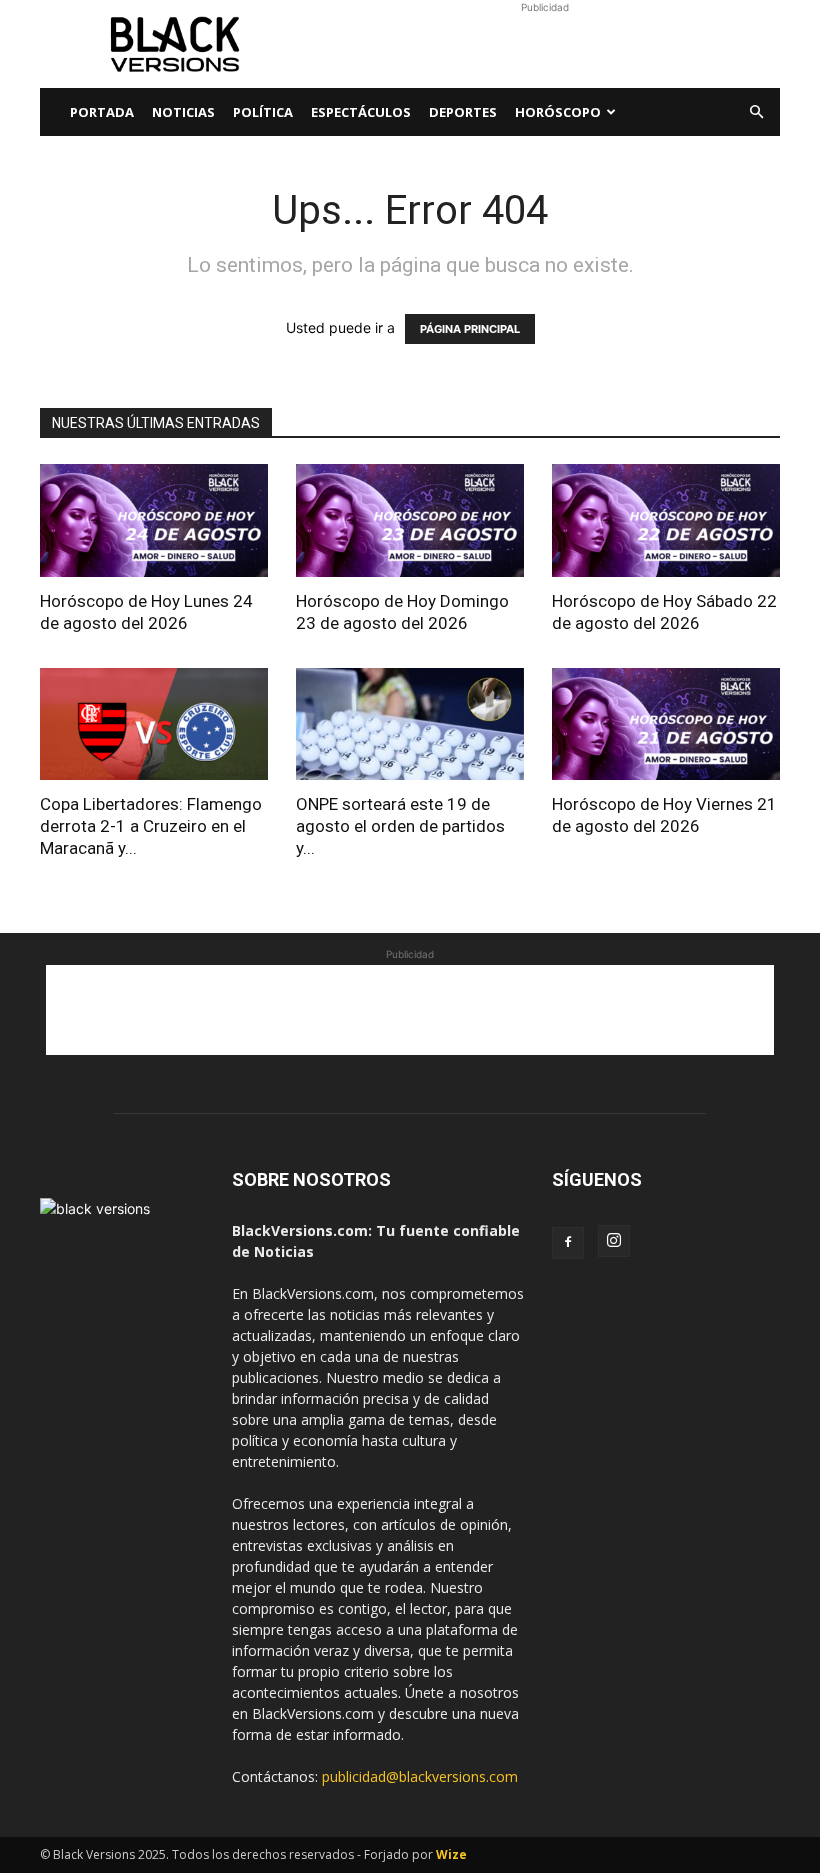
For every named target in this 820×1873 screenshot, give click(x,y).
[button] (756, 112)
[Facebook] (568, 1243)
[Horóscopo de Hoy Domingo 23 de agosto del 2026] (410, 520)
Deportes (463, 112)
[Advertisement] (545, 44)
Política (263, 112)
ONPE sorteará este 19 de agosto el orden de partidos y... (400, 826)
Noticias (183, 112)
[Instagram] (614, 1241)
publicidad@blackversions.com (420, 1776)
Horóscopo (558, 112)
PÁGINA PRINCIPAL (470, 329)
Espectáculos (361, 112)
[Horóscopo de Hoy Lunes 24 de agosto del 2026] (154, 520)
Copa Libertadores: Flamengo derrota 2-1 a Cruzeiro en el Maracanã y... (151, 826)
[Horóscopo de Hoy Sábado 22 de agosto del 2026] (666, 520)
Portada (102, 112)
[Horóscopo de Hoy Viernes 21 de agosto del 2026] (666, 724)
